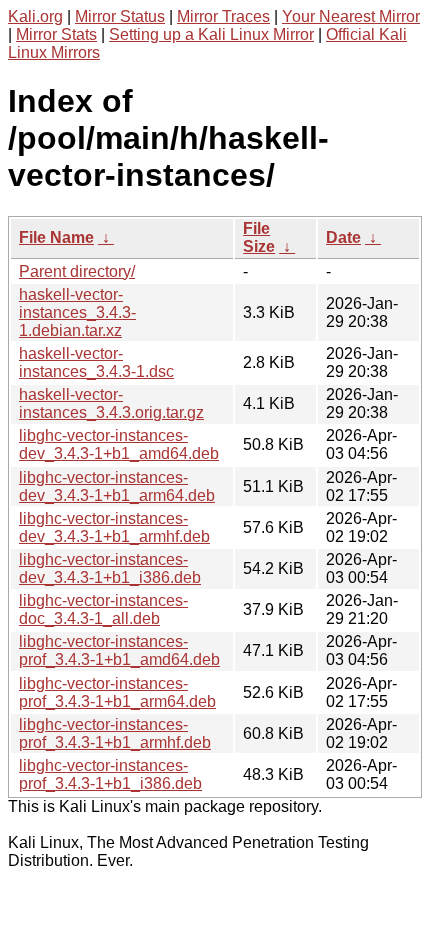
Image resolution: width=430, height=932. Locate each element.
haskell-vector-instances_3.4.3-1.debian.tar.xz (77, 312)
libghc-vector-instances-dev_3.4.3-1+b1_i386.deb (110, 568)
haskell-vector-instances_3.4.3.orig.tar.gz (111, 403)
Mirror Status (120, 16)
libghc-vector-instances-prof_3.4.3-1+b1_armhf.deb (115, 733)
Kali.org (35, 16)
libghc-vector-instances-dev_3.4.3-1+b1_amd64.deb (119, 444)
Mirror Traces (223, 16)
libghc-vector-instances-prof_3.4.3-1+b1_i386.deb (110, 774)
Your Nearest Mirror (351, 16)
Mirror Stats (56, 34)
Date (343, 237)
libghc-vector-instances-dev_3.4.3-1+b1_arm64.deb (117, 486)
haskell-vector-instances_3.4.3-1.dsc (96, 362)
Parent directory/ (77, 271)
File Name (56, 237)
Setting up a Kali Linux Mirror (211, 34)
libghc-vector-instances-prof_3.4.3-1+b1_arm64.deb (117, 692)
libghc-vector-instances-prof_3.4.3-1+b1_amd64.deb (119, 650)
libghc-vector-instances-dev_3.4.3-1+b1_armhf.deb (114, 527)
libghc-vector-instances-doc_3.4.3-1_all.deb (103, 609)
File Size (259, 237)
